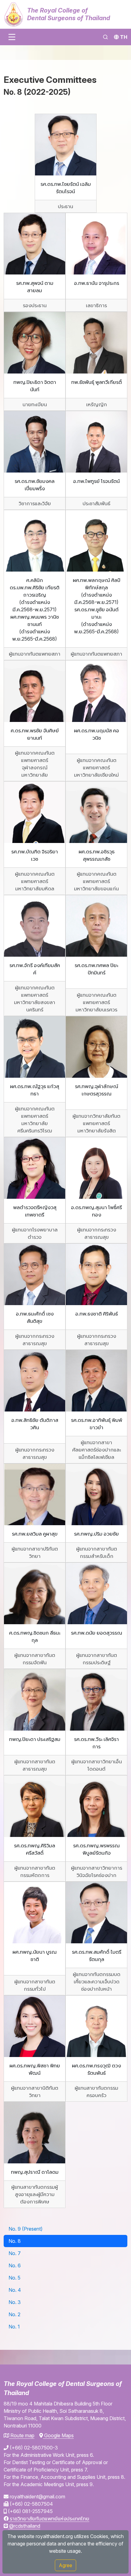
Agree (65, 2565)
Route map (22, 2435)
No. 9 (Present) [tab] (26, 2229)
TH (124, 37)
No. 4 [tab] (15, 2290)
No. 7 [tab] (15, 2253)
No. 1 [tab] (14, 2327)
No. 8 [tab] (15, 2241)
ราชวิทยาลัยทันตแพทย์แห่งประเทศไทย (49, 2519)
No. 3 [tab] (15, 2302)
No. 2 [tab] (14, 2314)
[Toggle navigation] (12, 37)
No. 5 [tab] (14, 2278)
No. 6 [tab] (15, 2265)
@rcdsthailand (24, 2526)
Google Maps (58, 2435)
